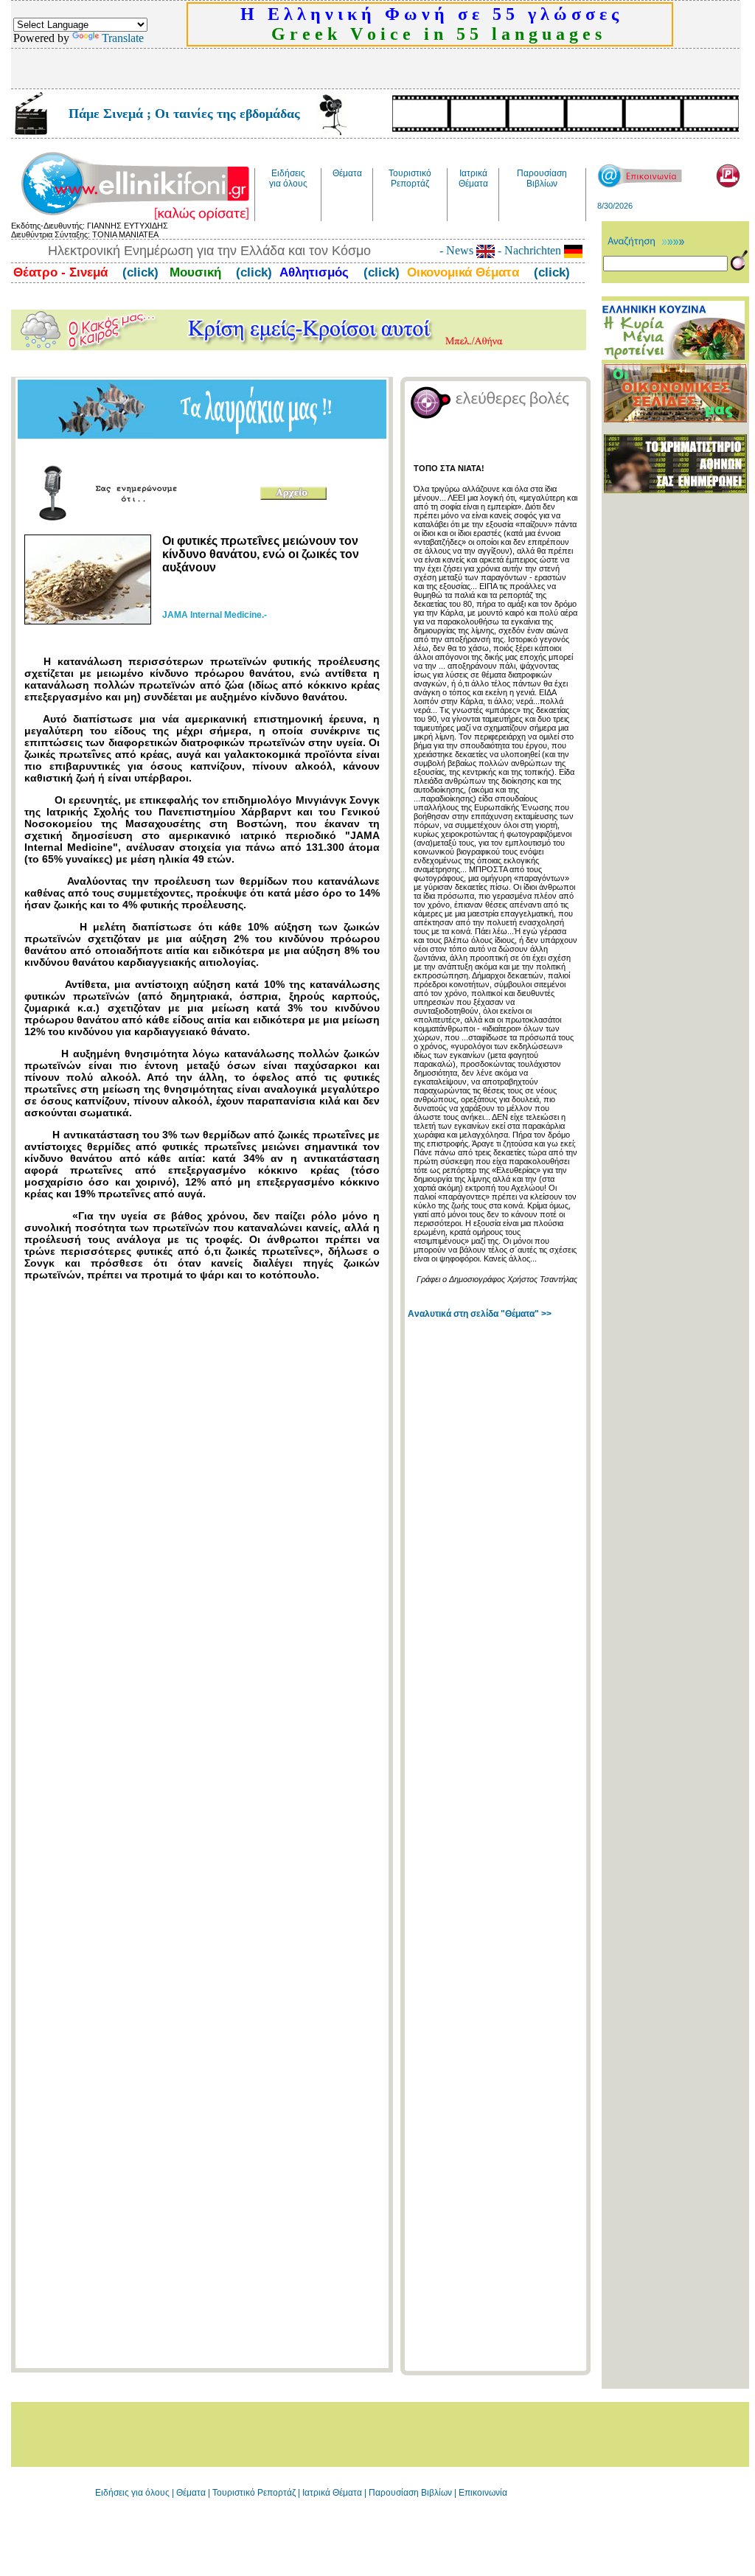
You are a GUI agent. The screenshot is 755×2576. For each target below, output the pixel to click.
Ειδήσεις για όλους (132, 2493)
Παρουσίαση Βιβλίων (411, 2493)
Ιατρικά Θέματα (332, 2493)
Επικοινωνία (483, 2493)
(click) (139, 272)
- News (458, 250)
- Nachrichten (529, 250)
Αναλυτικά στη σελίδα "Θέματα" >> (480, 1314)
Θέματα (191, 2493)
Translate (123, 38)
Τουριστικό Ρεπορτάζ (255, 2493)
